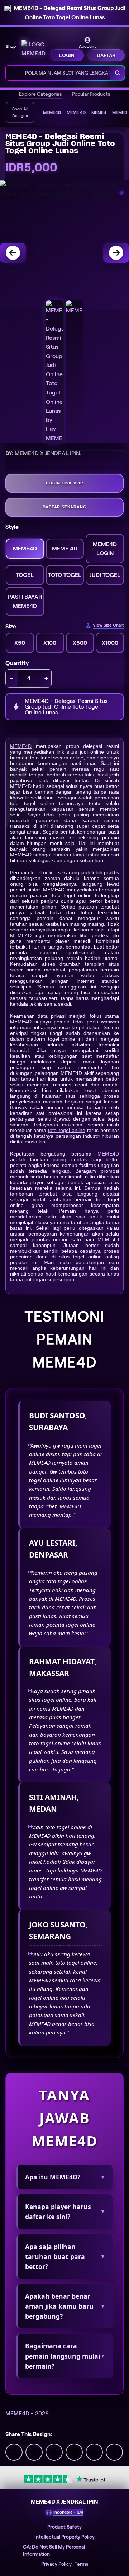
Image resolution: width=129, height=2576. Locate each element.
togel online (44, 872)
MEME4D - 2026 (27, 2413)
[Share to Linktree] (54, 2452)
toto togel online (66, 1130)
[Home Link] (34, 49)
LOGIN (67, 55)
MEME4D (21, 746)
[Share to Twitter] (14, 2452)
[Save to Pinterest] (74, 2452)
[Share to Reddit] (94, 2452)
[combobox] (58, 73)
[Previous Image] (13, 253)
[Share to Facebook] (34, 2452)
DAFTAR (106, 55)
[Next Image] (116, 253)
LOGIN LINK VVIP (64, 483)
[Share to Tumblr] (114, 2452)
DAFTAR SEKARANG (65, 507)
